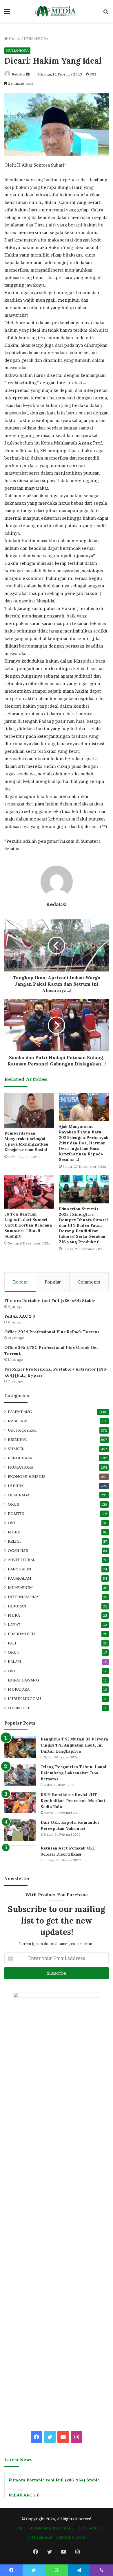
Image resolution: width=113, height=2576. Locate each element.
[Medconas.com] (57, 11)
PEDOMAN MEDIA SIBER (51, 2528)
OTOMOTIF (19, 1708)
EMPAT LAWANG (23, 1680)
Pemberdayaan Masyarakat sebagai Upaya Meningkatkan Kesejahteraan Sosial (26, 1141)
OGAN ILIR (18, 1550)
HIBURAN (17, 1606)
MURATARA (19, 1689)
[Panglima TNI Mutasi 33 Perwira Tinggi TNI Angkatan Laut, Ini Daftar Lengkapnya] (20, 1747)
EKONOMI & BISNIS (27, 1476)
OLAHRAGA (19, 1495)
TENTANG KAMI (71, 2537)
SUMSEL (16, 1449)
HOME (19, 2528)
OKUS (13, 1504)
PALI (12, 1643)
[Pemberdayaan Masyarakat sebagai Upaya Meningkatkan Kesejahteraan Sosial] (29, 1110)
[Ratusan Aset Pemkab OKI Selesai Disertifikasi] (20, 1856)
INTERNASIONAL (24, 1597)
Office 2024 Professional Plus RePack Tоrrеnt (52, 1332)
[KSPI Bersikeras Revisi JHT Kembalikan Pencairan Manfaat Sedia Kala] (20, 1803)
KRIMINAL (18, 1439)
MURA (14, 1615)
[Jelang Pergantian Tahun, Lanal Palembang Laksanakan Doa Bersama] (20, 1775)
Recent (20, 1282)
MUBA (14, 1532)
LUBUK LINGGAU (24, 1699)
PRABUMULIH (21, 1634)
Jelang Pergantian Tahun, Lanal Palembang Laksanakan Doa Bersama (73, 1773)
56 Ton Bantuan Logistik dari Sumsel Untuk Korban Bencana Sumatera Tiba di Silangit (28, 1225)
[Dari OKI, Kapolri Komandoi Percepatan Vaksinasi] (20, 1830)
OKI (11, 1523)
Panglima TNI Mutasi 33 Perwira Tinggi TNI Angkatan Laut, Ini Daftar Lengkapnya (74, 1745)
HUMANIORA (36, 38)
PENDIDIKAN (20, 1458)
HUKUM (16, 1486)
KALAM (14, 1662)
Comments (89, 1282)
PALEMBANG (20, 1412)
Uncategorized (22, 1430)
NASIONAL (18, 1421)
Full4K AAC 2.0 (20, 1316)
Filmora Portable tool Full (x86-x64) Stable (50, 1301)
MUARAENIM (20, 1587)
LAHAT (14, 1624)
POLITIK (16, 1513)
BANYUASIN (20, 1569)
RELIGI (14, 1541)
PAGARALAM (20, 1578)
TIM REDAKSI (40, 2537)
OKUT (14, 1652)
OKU (12, 1671)
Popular (53, 1282)
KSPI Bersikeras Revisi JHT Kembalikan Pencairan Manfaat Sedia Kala (73, 1801)
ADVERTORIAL (21, 1560)
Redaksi (19, 74)
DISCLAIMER (89, 2528)
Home (14, 38)
